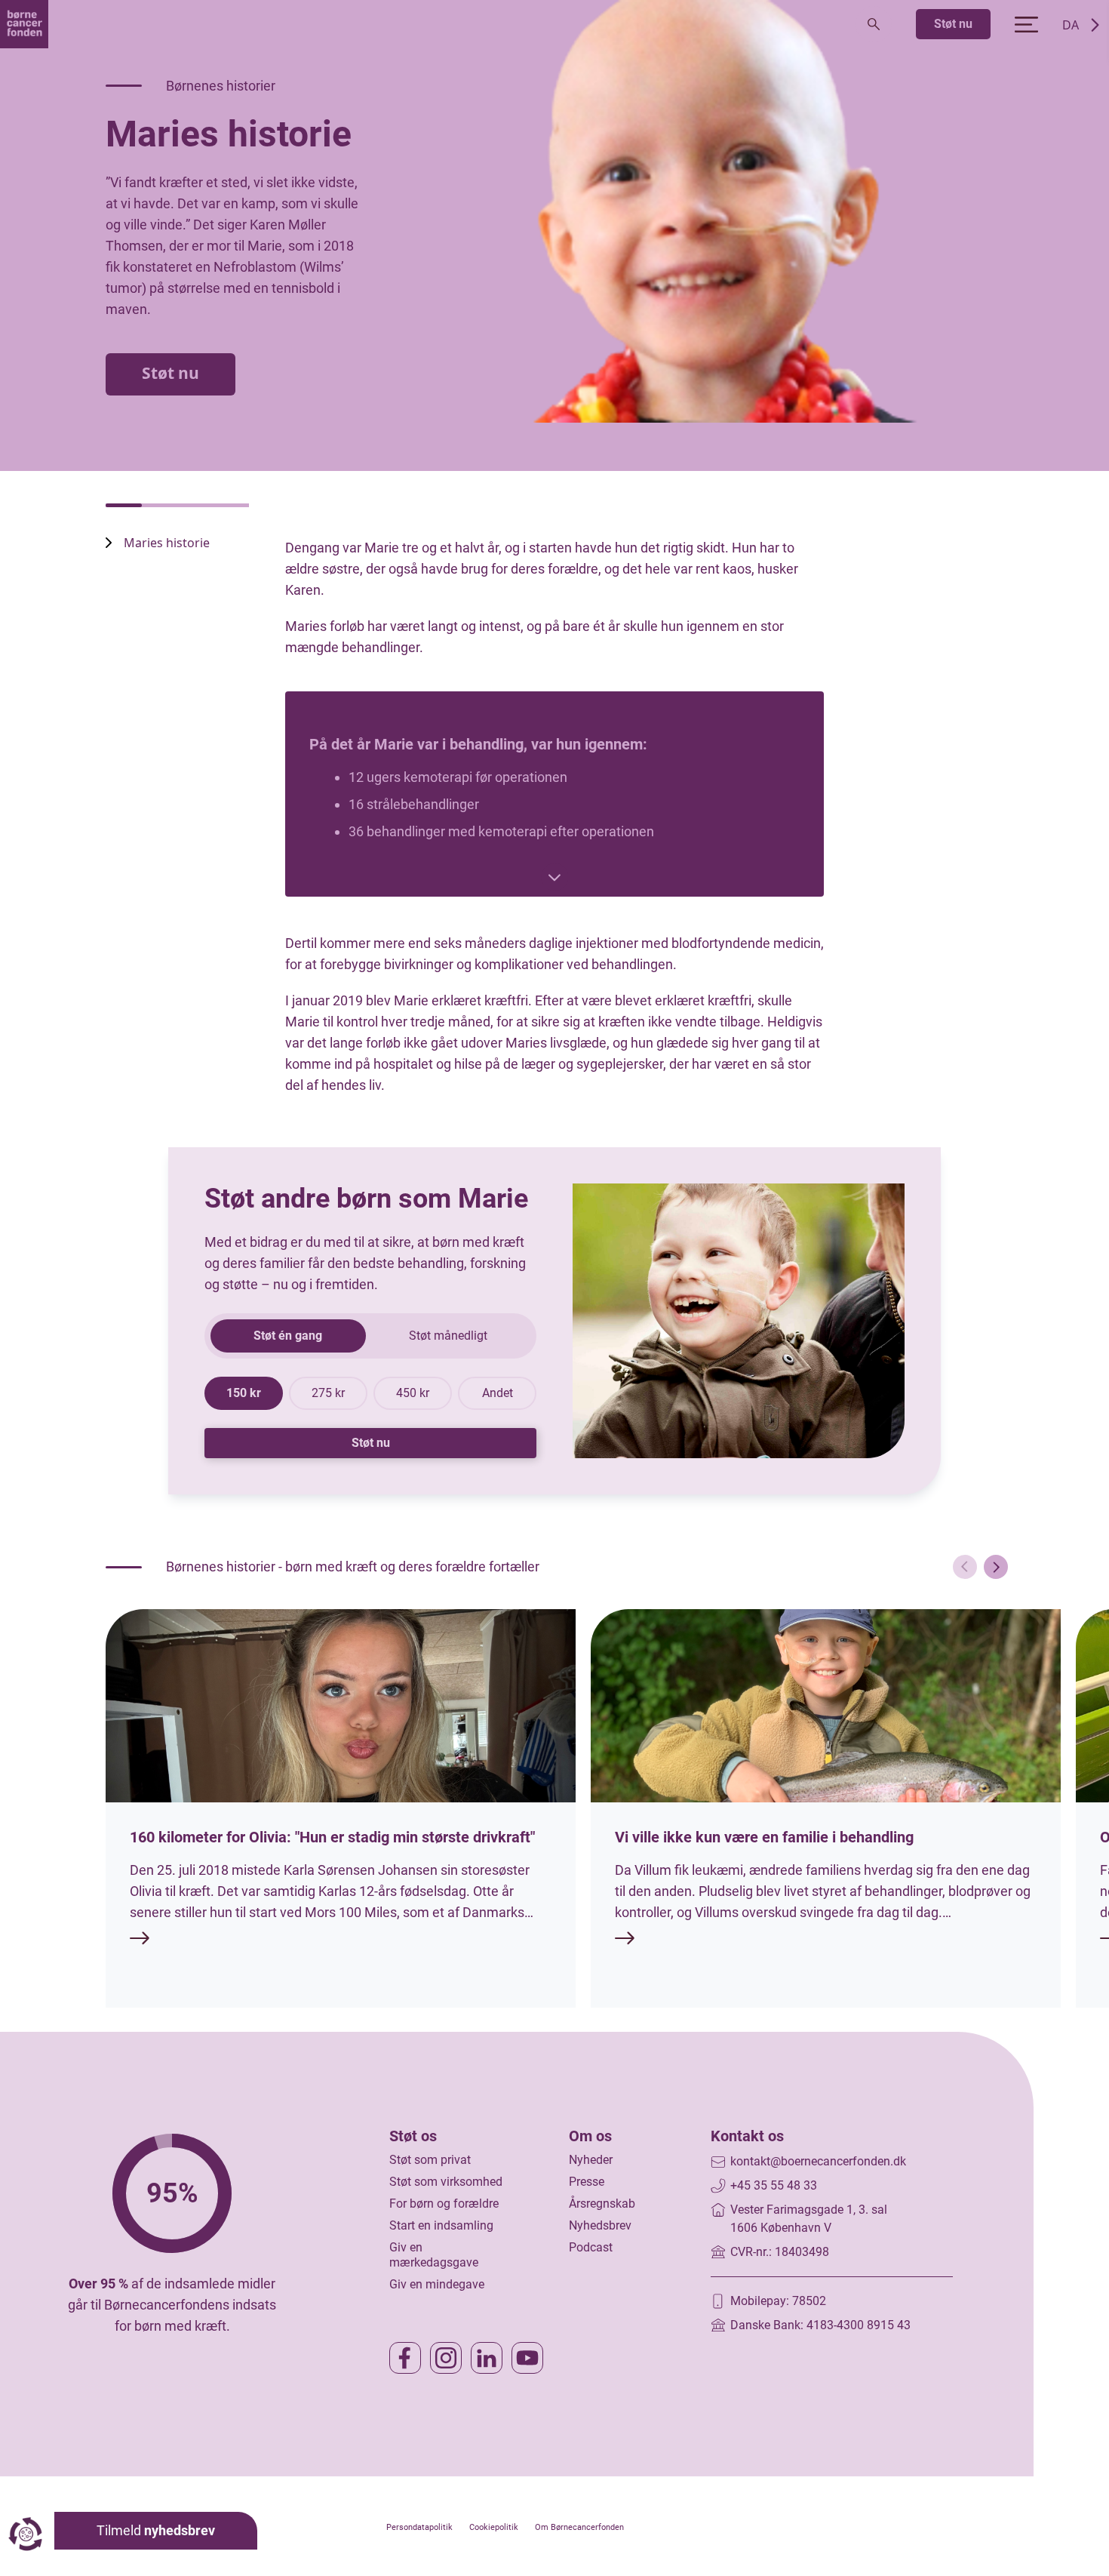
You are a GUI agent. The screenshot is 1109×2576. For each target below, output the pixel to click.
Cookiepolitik (494, 2527)
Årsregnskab (602, 2204)
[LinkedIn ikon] (487, 2358)
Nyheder (591, 2160)
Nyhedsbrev (600, 2225)
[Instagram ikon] (446, 2358)
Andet (498, 1393)
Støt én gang (288, 1336)
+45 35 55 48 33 (774, 2185)
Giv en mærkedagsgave (434, 2255)
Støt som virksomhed (446, 2182)
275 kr (328, 1393)
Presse (587, 2182)
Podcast (591, 2247)
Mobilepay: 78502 (778, 2301)
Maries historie (167, 543)
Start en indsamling (441, 2225)
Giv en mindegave (437, 2284)
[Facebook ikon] (405, 2358)
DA (1071, 25)
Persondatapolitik (419, 2527)
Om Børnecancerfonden (579, 2527)
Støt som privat (430, 2160)
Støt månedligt (448, 1336)
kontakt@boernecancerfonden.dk (818, 2161)
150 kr (244, 1393)
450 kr (413, 1393)
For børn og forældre (444, 2204)
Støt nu (953, 24)
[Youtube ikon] (527, 2358)
